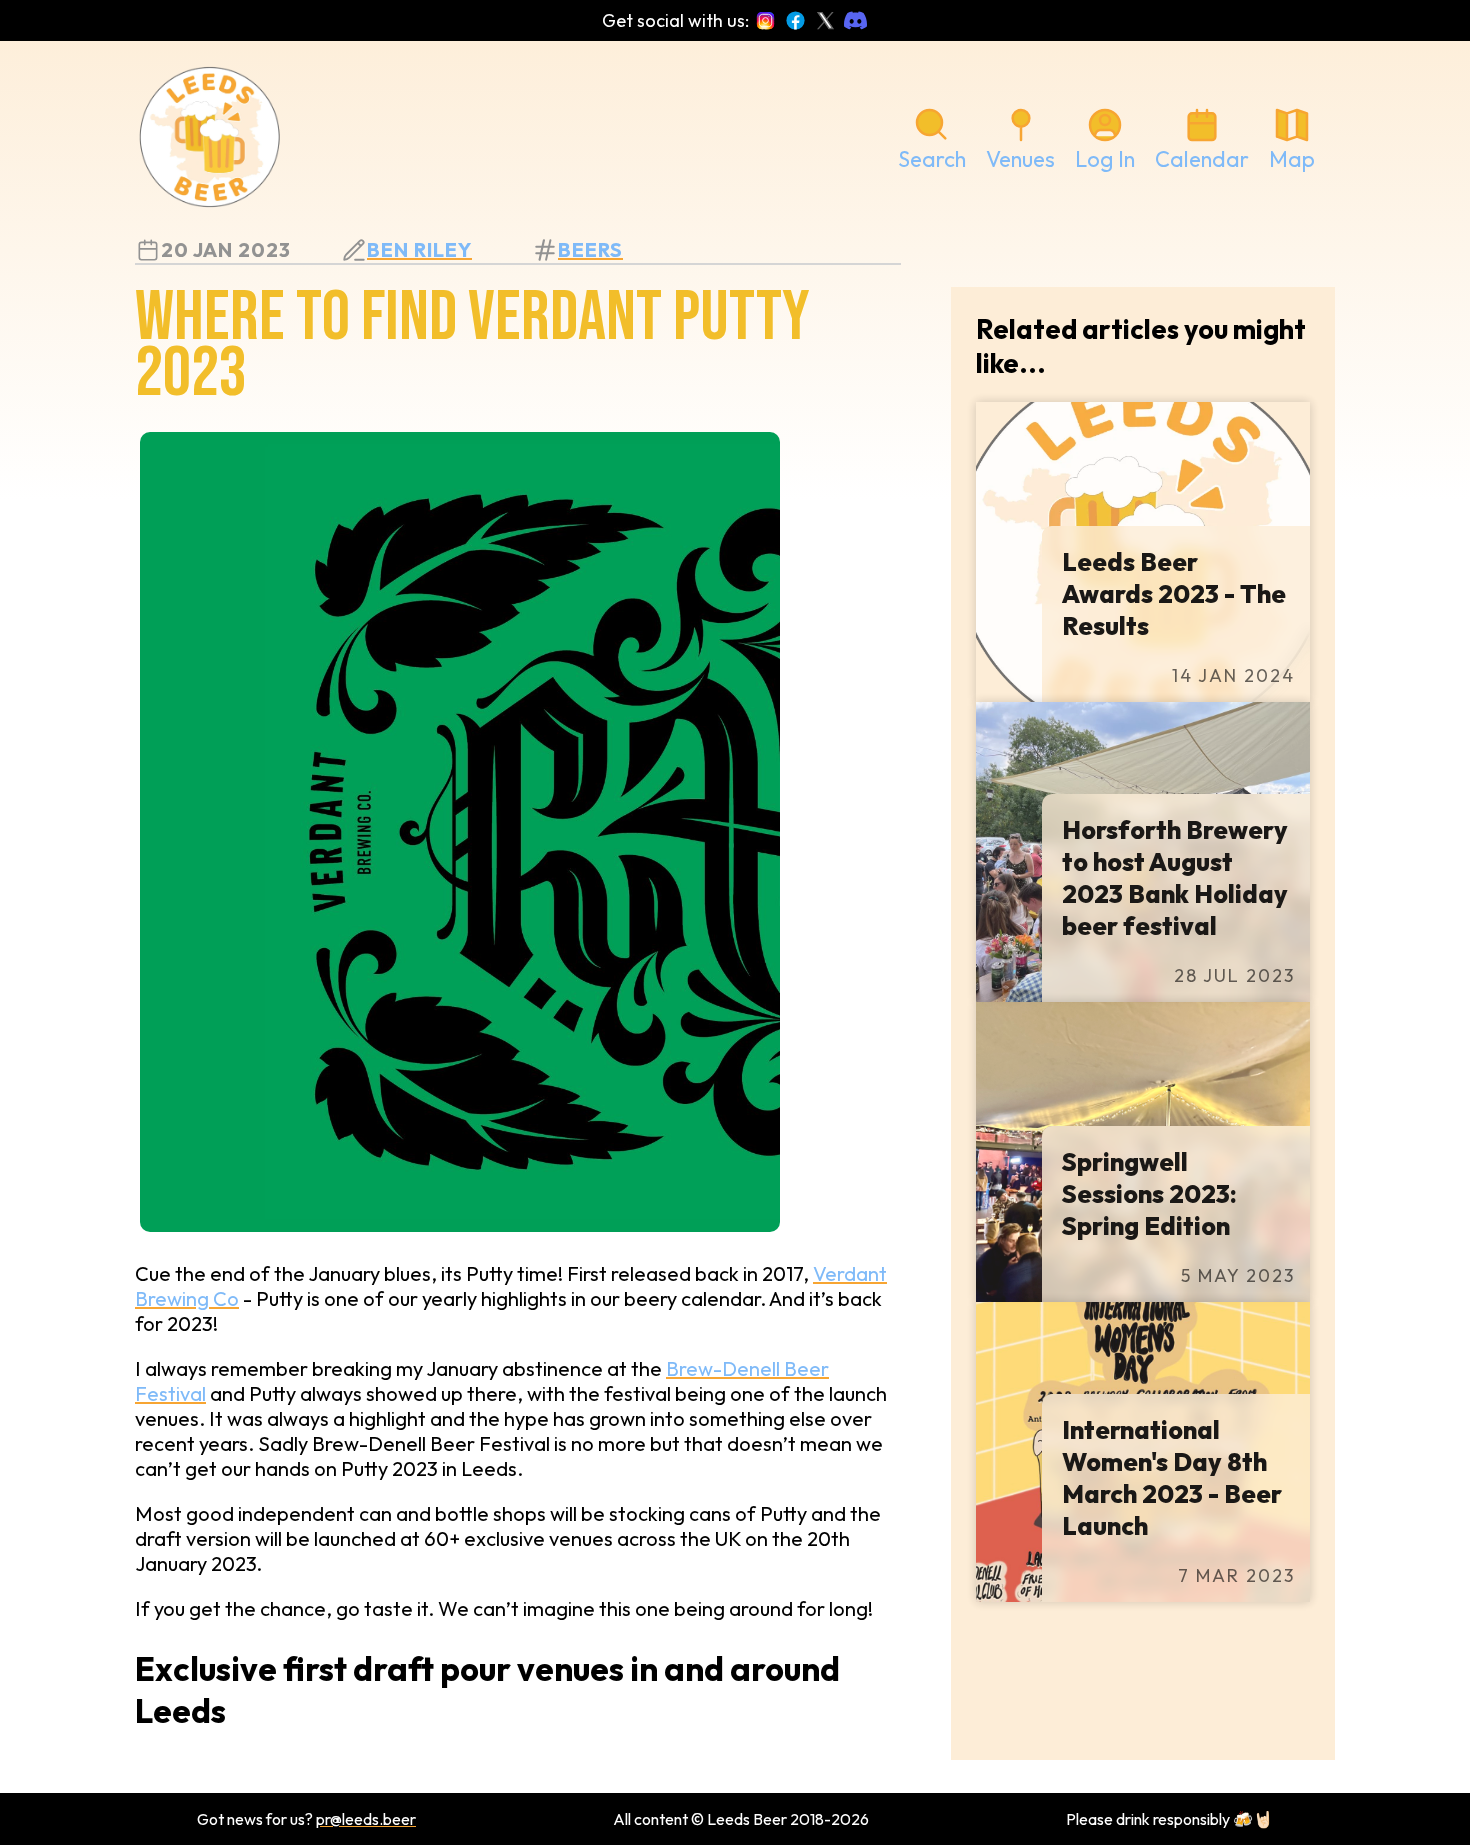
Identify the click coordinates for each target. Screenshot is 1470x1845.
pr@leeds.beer (366, 1819)
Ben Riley (419, 249)
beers (590, 249)
